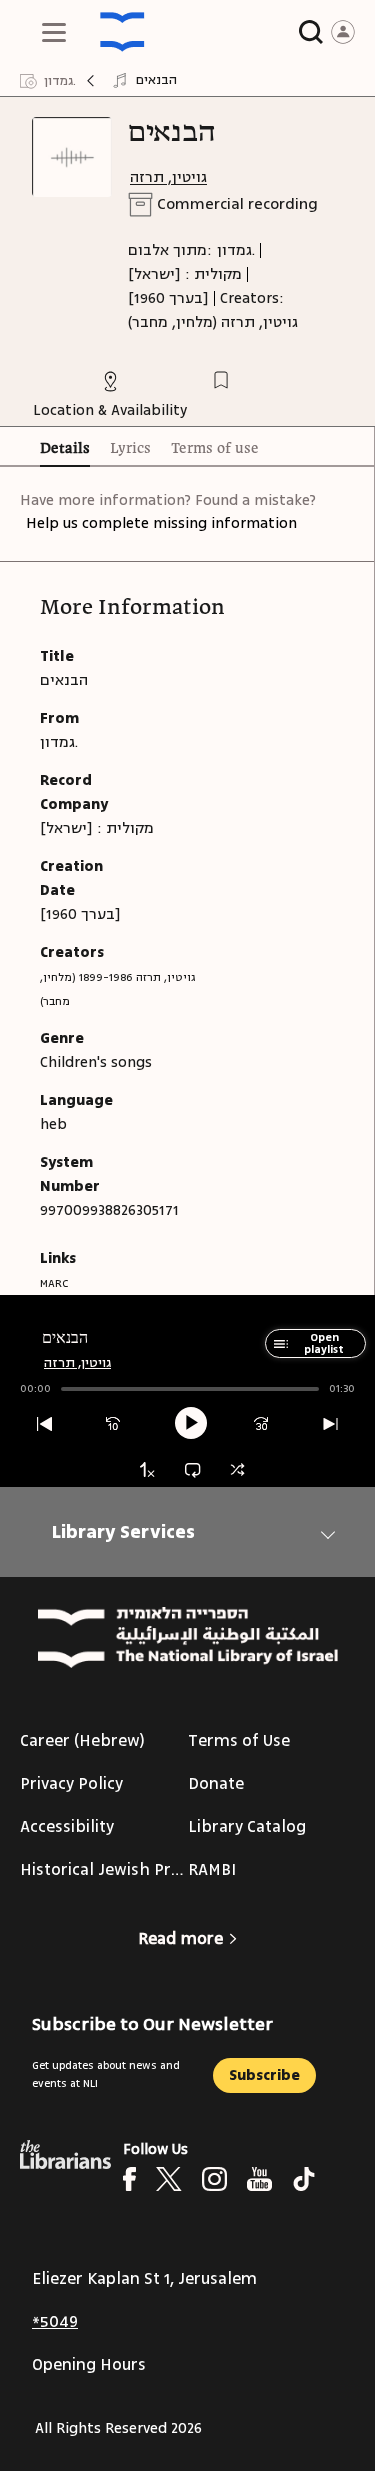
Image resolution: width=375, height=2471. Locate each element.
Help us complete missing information (161, 523)
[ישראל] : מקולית (185, 274)
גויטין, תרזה (168, 177)
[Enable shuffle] (237, 1469)
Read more (180, 1939)
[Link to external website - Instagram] (214, 2179)
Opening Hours (89, 2365)
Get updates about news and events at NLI (106, 2074)
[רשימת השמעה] (277, 1353)
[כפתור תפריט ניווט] (54, 32)
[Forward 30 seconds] (261, 1424)
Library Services (123, 1532)
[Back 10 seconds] (113, 1424)
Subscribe (264, 2075)
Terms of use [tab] (215, 449)
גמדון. (236, 250)
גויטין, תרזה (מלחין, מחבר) (213, 322)
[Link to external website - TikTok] (304, 2179)
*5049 (55, 2322)
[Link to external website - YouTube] (259, 2179)
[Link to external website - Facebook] (129, 2179)
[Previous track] (44, 1424)
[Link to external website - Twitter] (169, 2179)
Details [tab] (65, 449)
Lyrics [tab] (130, 449)
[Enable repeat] (192, 1469)
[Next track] (330, 1424)
